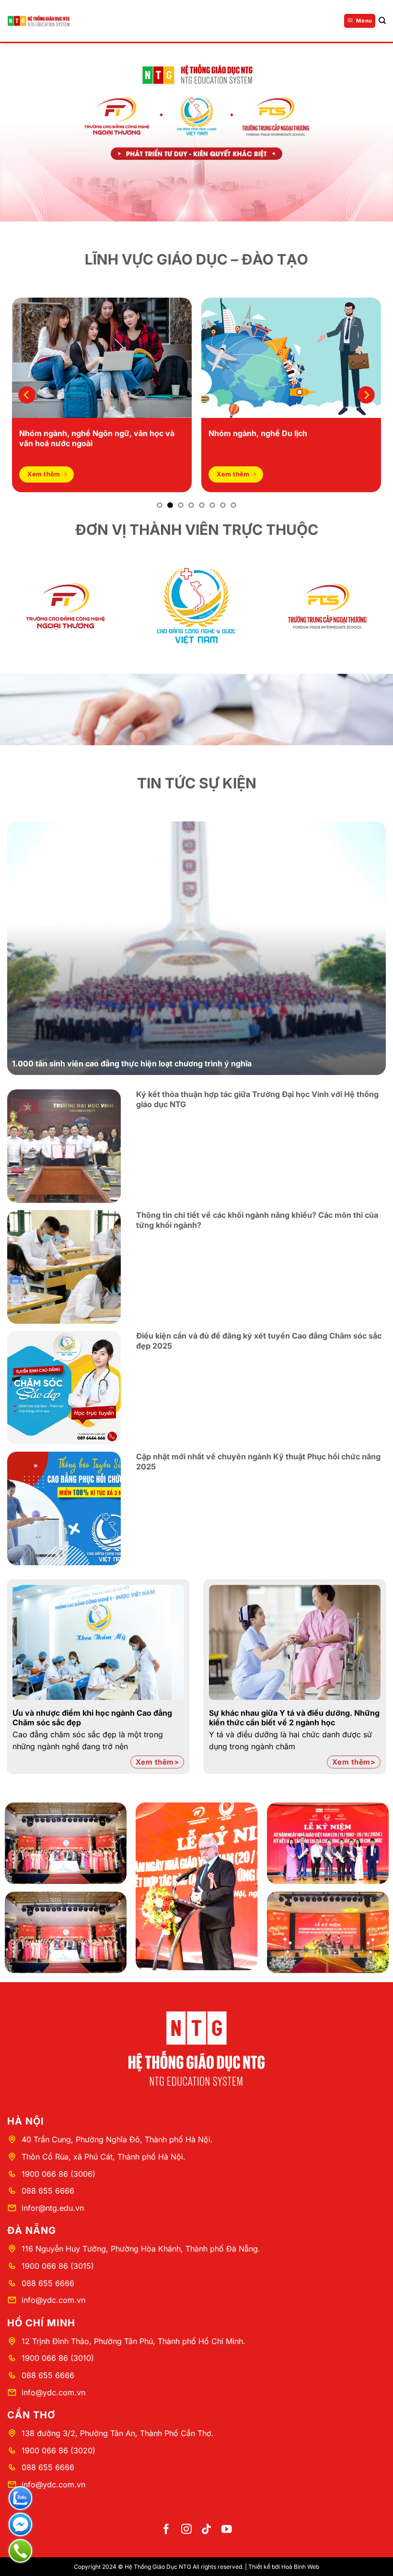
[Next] (366, 395)
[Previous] (27, 395)
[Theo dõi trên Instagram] (186, 2530)
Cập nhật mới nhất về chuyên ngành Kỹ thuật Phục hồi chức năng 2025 (258, 1461)
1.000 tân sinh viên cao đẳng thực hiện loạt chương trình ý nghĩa (132, 1063)
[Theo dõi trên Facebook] (166, 2530)
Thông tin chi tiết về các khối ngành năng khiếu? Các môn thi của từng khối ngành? (257, 1220)
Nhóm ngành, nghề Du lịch (258, 433)
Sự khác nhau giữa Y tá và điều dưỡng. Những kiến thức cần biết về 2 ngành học (294, 1718)
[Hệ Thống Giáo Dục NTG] (38, 21)
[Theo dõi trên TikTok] (207, 2530)
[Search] (382, 21)
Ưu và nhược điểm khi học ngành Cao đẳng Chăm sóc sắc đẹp (92, 1718)
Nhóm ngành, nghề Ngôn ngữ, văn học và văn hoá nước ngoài (97, 438)
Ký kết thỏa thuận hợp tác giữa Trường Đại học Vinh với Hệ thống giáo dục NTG (257, 1099)
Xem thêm (155, 1762)
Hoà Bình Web (300, 2567)
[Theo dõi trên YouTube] (227, 2530)
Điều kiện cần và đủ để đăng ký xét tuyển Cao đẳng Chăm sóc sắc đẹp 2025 (259, 1341)
